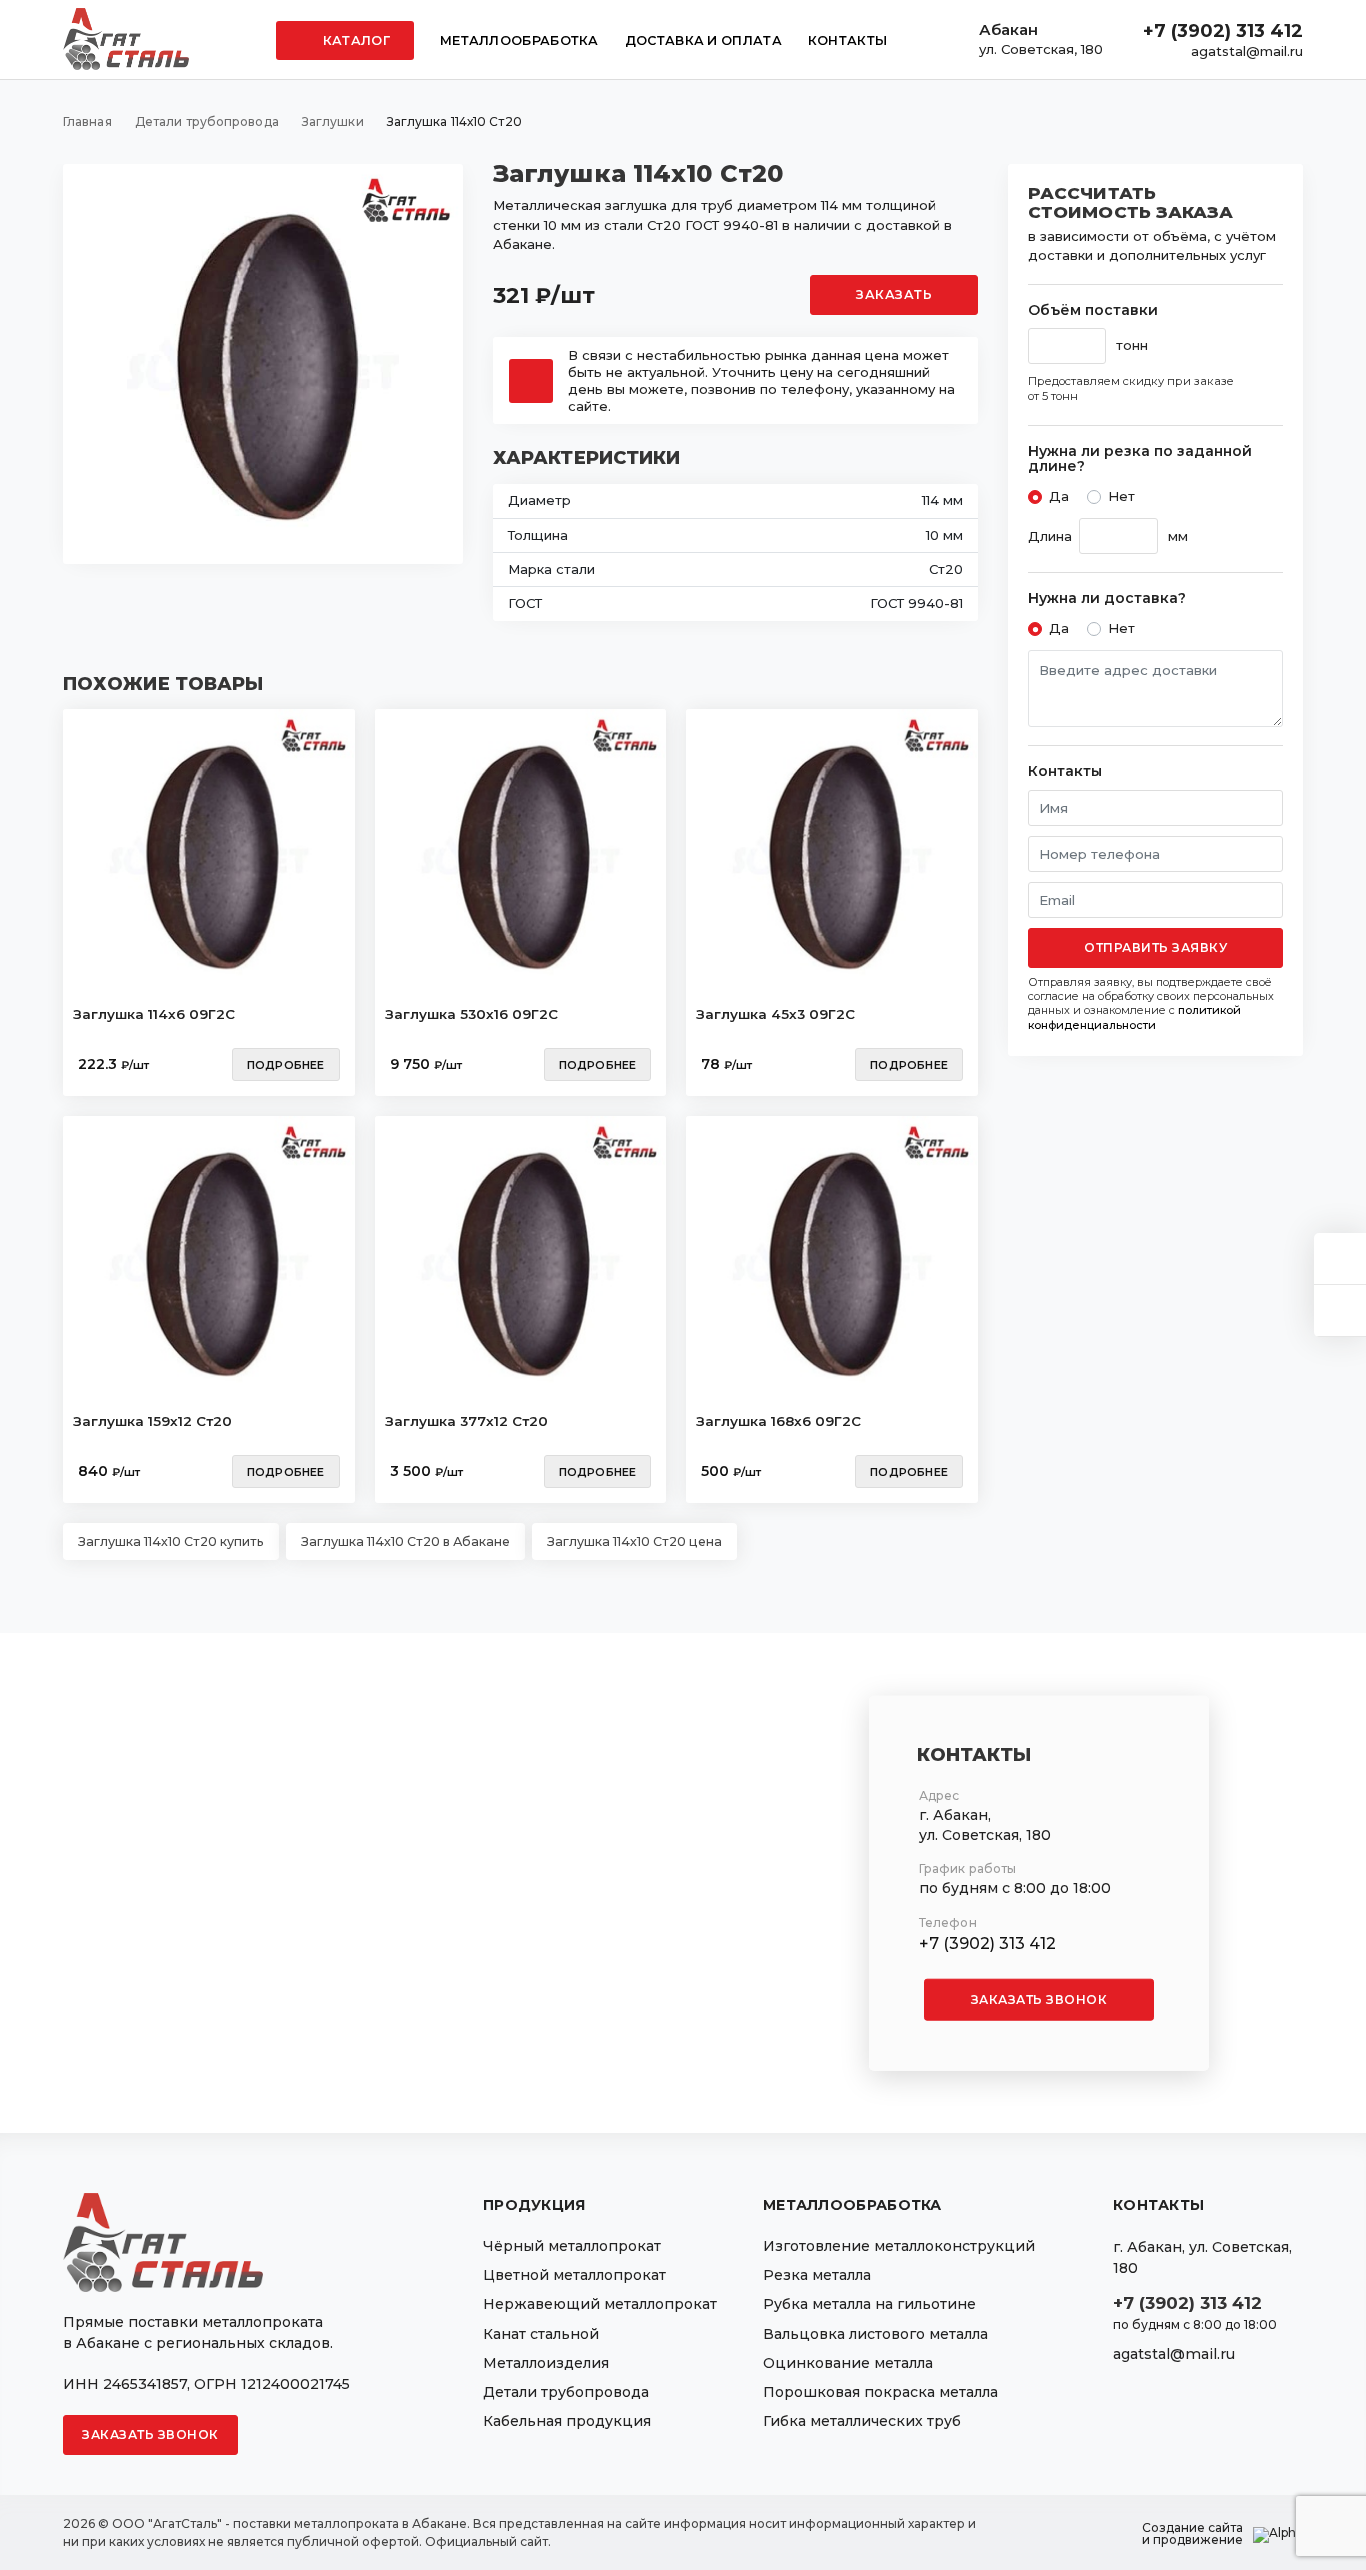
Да (1059, 496)
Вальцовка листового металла (875, 2334)
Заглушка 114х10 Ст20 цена (634, 1541)
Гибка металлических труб (862, 2421)
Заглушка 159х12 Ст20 (152, 1421)
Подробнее (286, 1065)
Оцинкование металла (848, 2363)
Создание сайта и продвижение (1192, 2534)
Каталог (355, 40)
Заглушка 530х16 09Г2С (471, 1014)
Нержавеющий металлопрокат (600, 2304)
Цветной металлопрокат (574, 2275)
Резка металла (817, 2275)
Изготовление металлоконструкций (899, 2246)
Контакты (847, 40)
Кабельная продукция (567, 2421)
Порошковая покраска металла (880, 2392)
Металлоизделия (546, 2363)
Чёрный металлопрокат (572, 2246)
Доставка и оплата (703, 40)
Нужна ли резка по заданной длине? (1140, 459)
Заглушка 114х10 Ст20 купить (171, 1541)
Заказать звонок (1039, 1998)
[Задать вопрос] (1340, 1258)
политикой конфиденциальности (1134, 1017)
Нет (1121, 496)
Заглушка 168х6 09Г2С (778, 1421)
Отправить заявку (1155, 947)
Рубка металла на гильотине (869, 2304)
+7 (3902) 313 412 (1223, 31)
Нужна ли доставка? (1107, 598)
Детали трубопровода (566, 2392)
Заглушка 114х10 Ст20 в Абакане (405, 1541)
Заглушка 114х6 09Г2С (154, 1014)
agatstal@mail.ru (1247, 51)
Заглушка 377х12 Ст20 (466, 1421)
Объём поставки (1093, 310)
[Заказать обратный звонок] (1340, 1310)
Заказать (894, 294)
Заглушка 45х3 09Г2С (775, 1014)
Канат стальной (541, 2334)
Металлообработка (519, 40)
